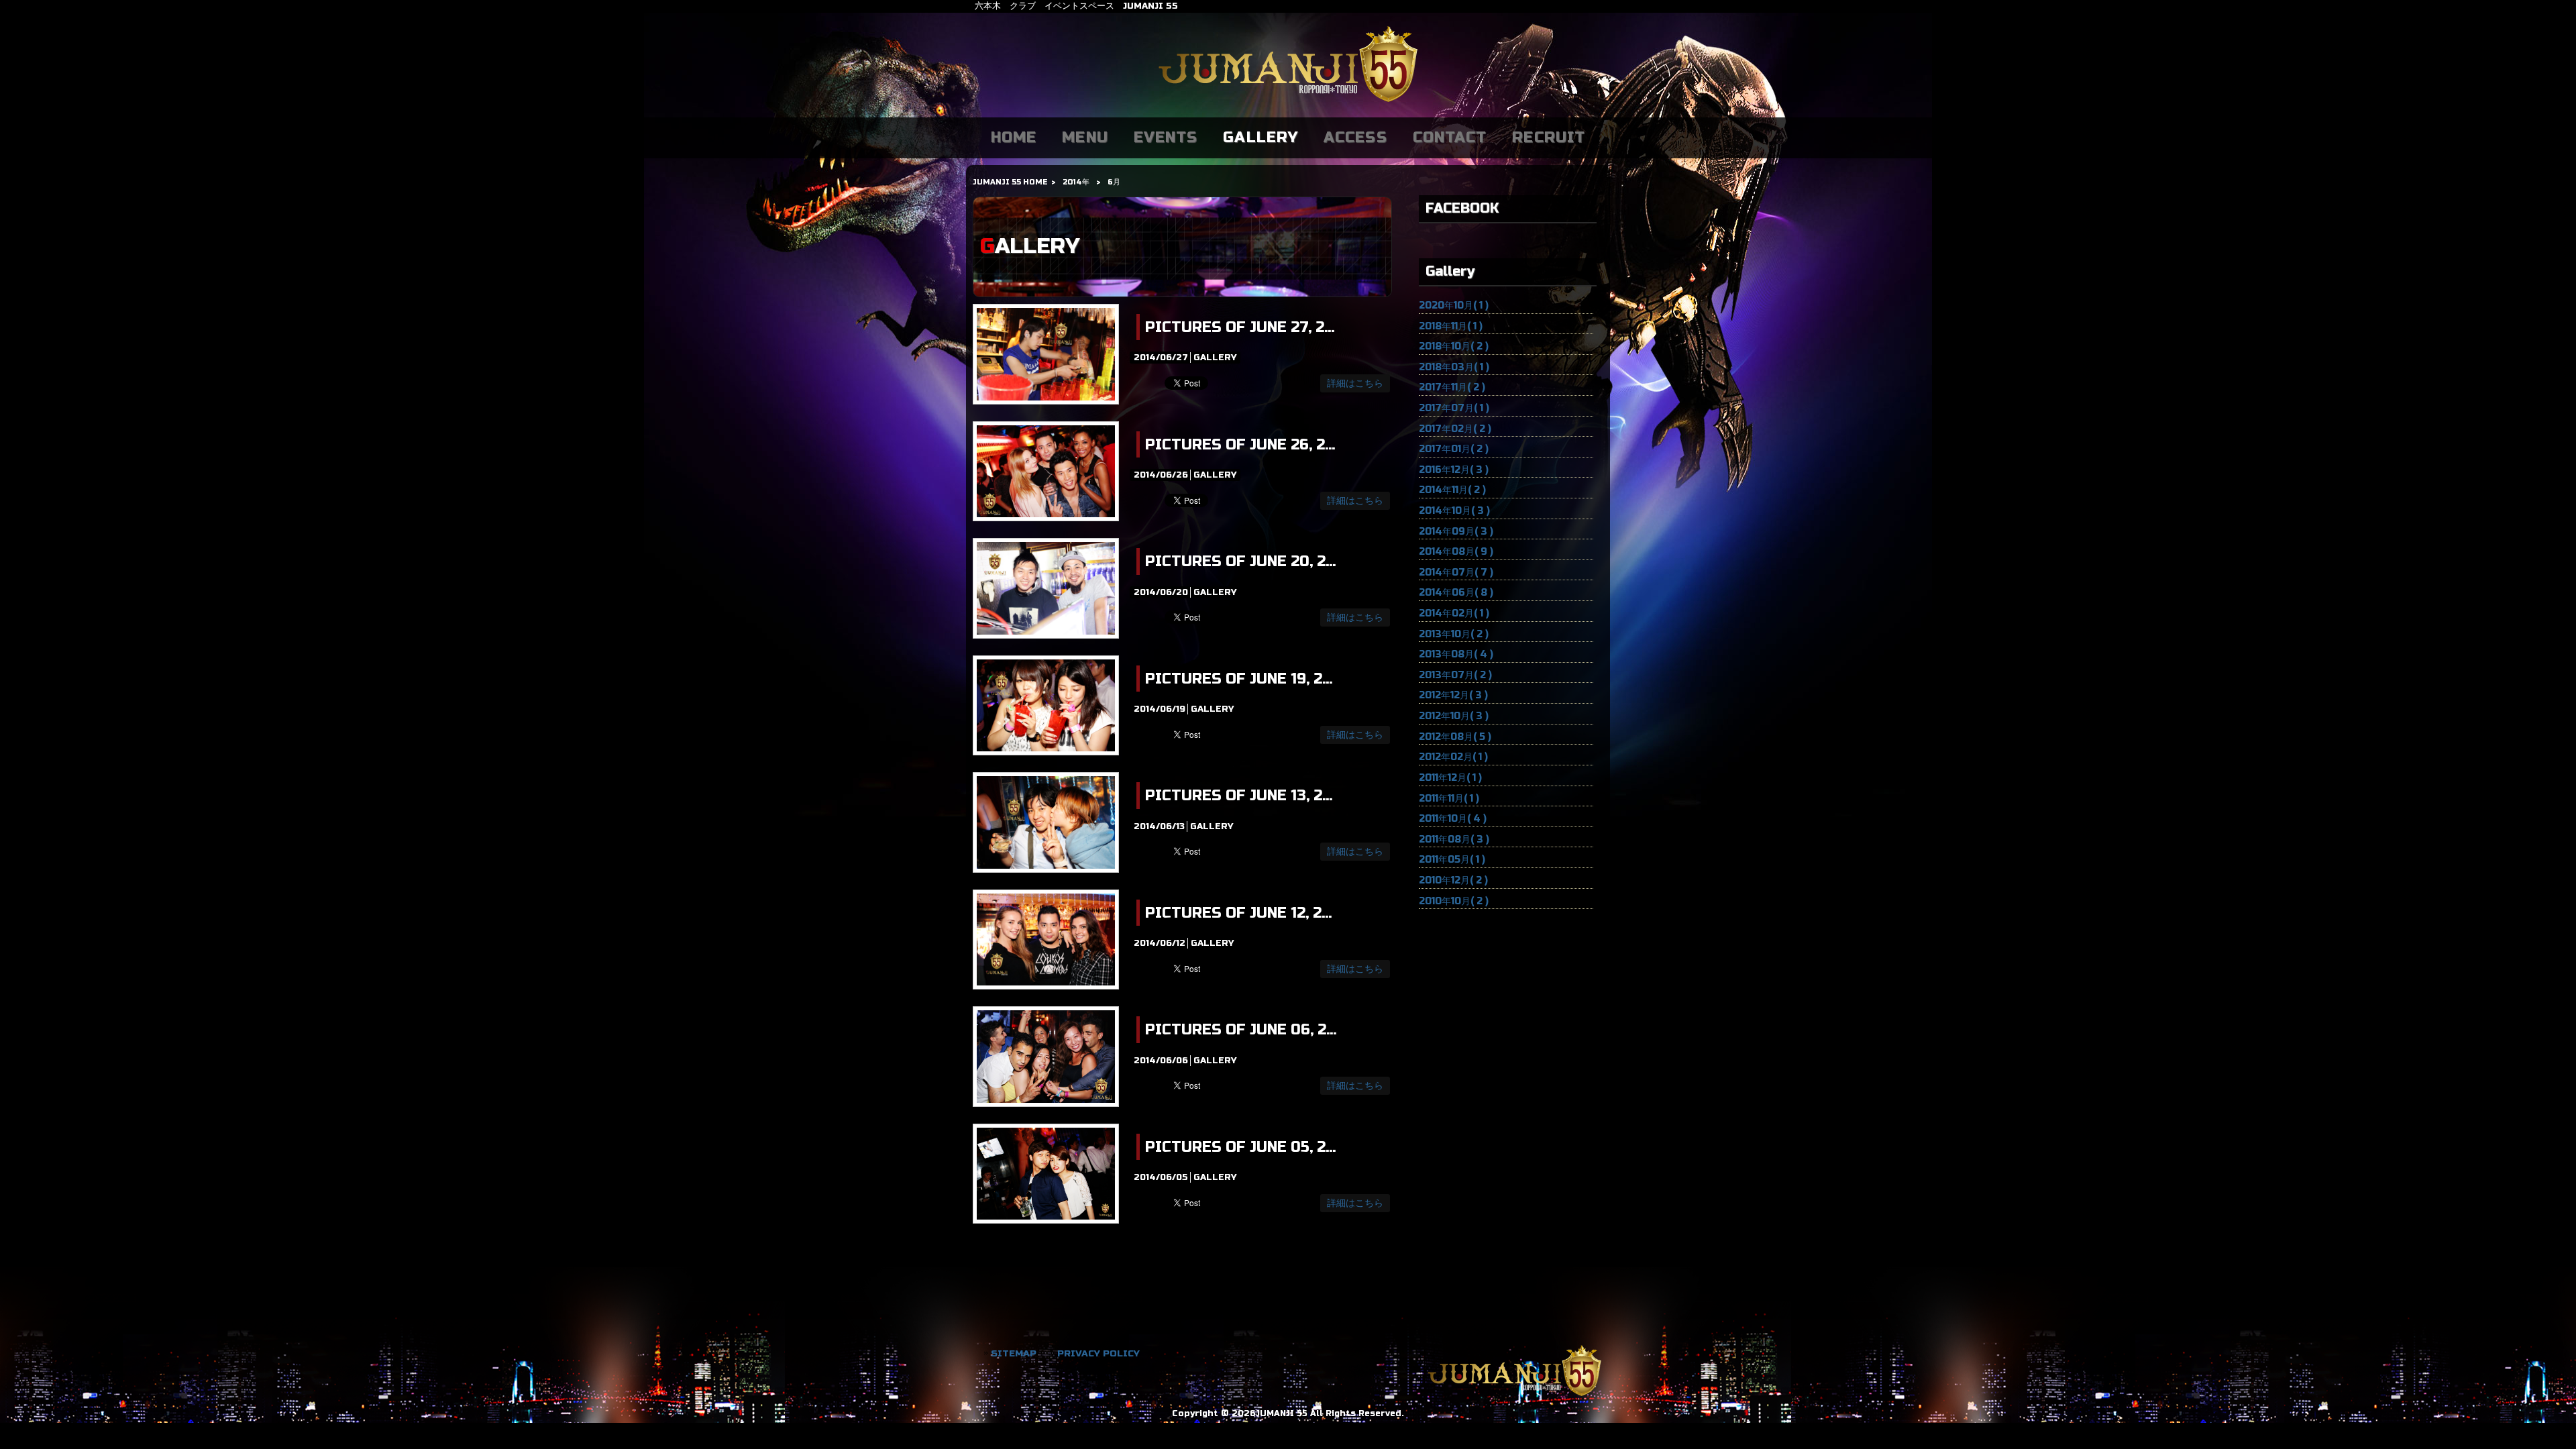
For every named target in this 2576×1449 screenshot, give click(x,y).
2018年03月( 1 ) (1454, 367)
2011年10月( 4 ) (1453, 819)
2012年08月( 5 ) (1455, 737)
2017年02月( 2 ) (1455, 429)
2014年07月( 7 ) (1456, 573)
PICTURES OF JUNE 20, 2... (1240, 561)
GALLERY (1215, 358)
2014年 (1076, 182)
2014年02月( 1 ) (1454, 613)
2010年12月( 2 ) (1453, 880)
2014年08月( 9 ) (1456, 552)
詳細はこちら (1355, 383)
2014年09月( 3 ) (1456, 532)
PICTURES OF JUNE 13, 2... (1239, 796)
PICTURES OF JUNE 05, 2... (1240, 1147)
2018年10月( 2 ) (1454, 346)
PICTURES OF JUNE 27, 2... (1240, 327)
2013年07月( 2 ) (1455, 675)
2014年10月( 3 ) (1454, 511)
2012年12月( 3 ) (1453, 695)
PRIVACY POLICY (1098, 1353)
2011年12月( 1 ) (1450, 778)
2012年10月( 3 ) (1454, 716)
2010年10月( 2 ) (1454, 901)
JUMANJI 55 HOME (1010, 182)
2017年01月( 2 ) (1454, 449)
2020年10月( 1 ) (1454, 306)
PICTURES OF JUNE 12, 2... (1238, 913)
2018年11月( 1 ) (1451, 326)
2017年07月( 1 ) (1454, 408)
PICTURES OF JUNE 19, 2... (1239, 679)
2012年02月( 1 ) (1453, 757)
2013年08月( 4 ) (1456, 654)
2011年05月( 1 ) (1452, 860)
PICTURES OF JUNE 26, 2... (1240, 445)
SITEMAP (1014, 1353)
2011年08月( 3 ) (1454, 840)
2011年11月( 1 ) (1449, 799)
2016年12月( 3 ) (1454, 470)
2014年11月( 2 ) (1452, 490)
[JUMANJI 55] (1288, 103)
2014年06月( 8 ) (1456, 593)
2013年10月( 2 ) (1454, 634)
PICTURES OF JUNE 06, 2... (1241, 1030)
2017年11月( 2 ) (1452, 387)
